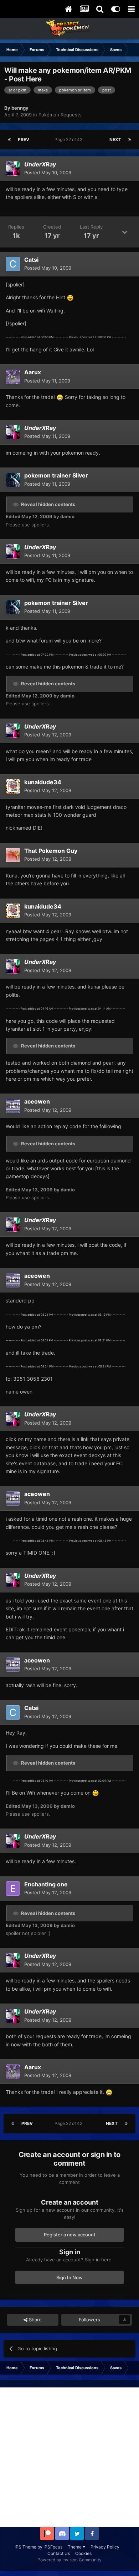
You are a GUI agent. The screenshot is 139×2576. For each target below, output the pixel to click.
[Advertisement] (69, 2457)
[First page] (9, 140)
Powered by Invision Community (69, 2560)
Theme (75, 2547)
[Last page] (130, 140)
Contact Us (59, 2553)
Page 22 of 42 (69, 139)
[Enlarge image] (70, 297)
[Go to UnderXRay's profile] (13, 169)
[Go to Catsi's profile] (13, 264)
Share (35, 2320)
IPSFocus (53, 2547)
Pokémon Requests (60, 115)
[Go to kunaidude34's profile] (13, 786)
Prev (24, 139)
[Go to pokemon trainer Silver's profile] (13, 480)
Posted (48, 172)
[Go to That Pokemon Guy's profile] (13, 855)
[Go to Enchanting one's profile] (13, 1889)
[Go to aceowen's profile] (13, 1106)
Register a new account (70, 2235)
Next (115, 139)
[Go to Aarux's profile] (13, 377)
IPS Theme (25, 2547)
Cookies (83, 2553)
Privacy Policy (105, 2547)
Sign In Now (69, 2277)
